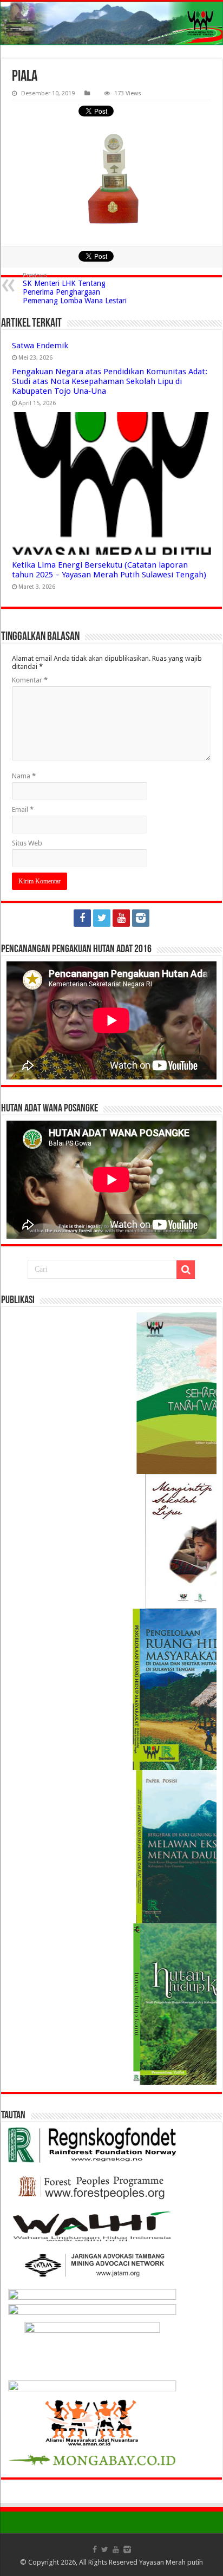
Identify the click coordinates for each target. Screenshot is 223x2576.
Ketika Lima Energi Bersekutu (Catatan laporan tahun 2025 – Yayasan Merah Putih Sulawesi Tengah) (109, 570)
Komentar (30, 680)
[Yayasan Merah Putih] (111, 23)
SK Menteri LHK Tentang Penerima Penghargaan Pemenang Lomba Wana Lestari (75, 288)
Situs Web (27, 843)
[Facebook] (82, 918)
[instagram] (141, 918)
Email (23, 809)
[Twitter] (102, 918)
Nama (24, 776)
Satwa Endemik (40, 346)
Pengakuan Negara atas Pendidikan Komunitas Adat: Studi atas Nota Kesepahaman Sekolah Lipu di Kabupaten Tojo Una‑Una (110, 381)
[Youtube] (121, 918)
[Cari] (186, 1270)
